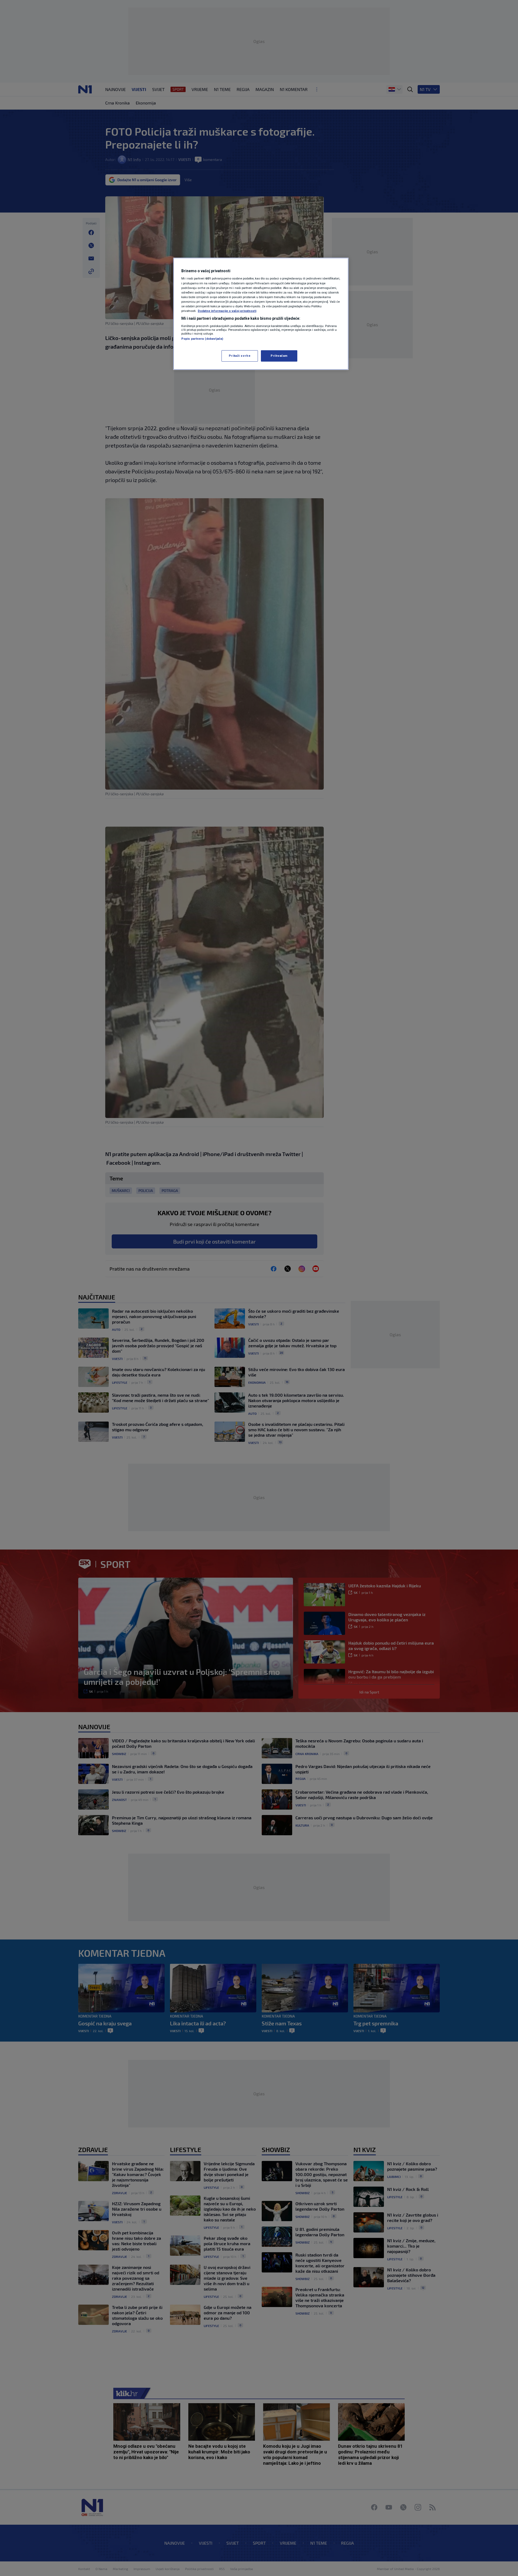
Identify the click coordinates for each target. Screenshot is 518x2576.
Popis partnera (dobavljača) (202, 339)
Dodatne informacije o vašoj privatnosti (227, 311)
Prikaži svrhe (240, 356)
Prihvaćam (279, 356)
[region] (261, 314)
